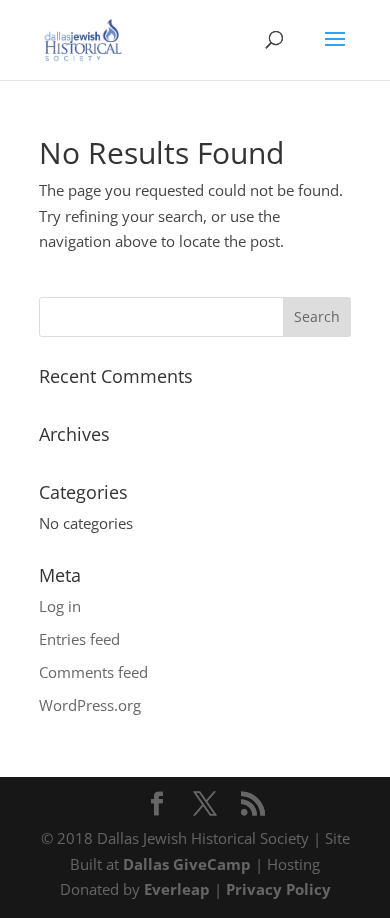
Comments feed (93, 672)
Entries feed (79, 639)
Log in (60, 606)
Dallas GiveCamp (187, 864)
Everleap (177, 889)
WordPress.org (90, 705)
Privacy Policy (278, 889)
